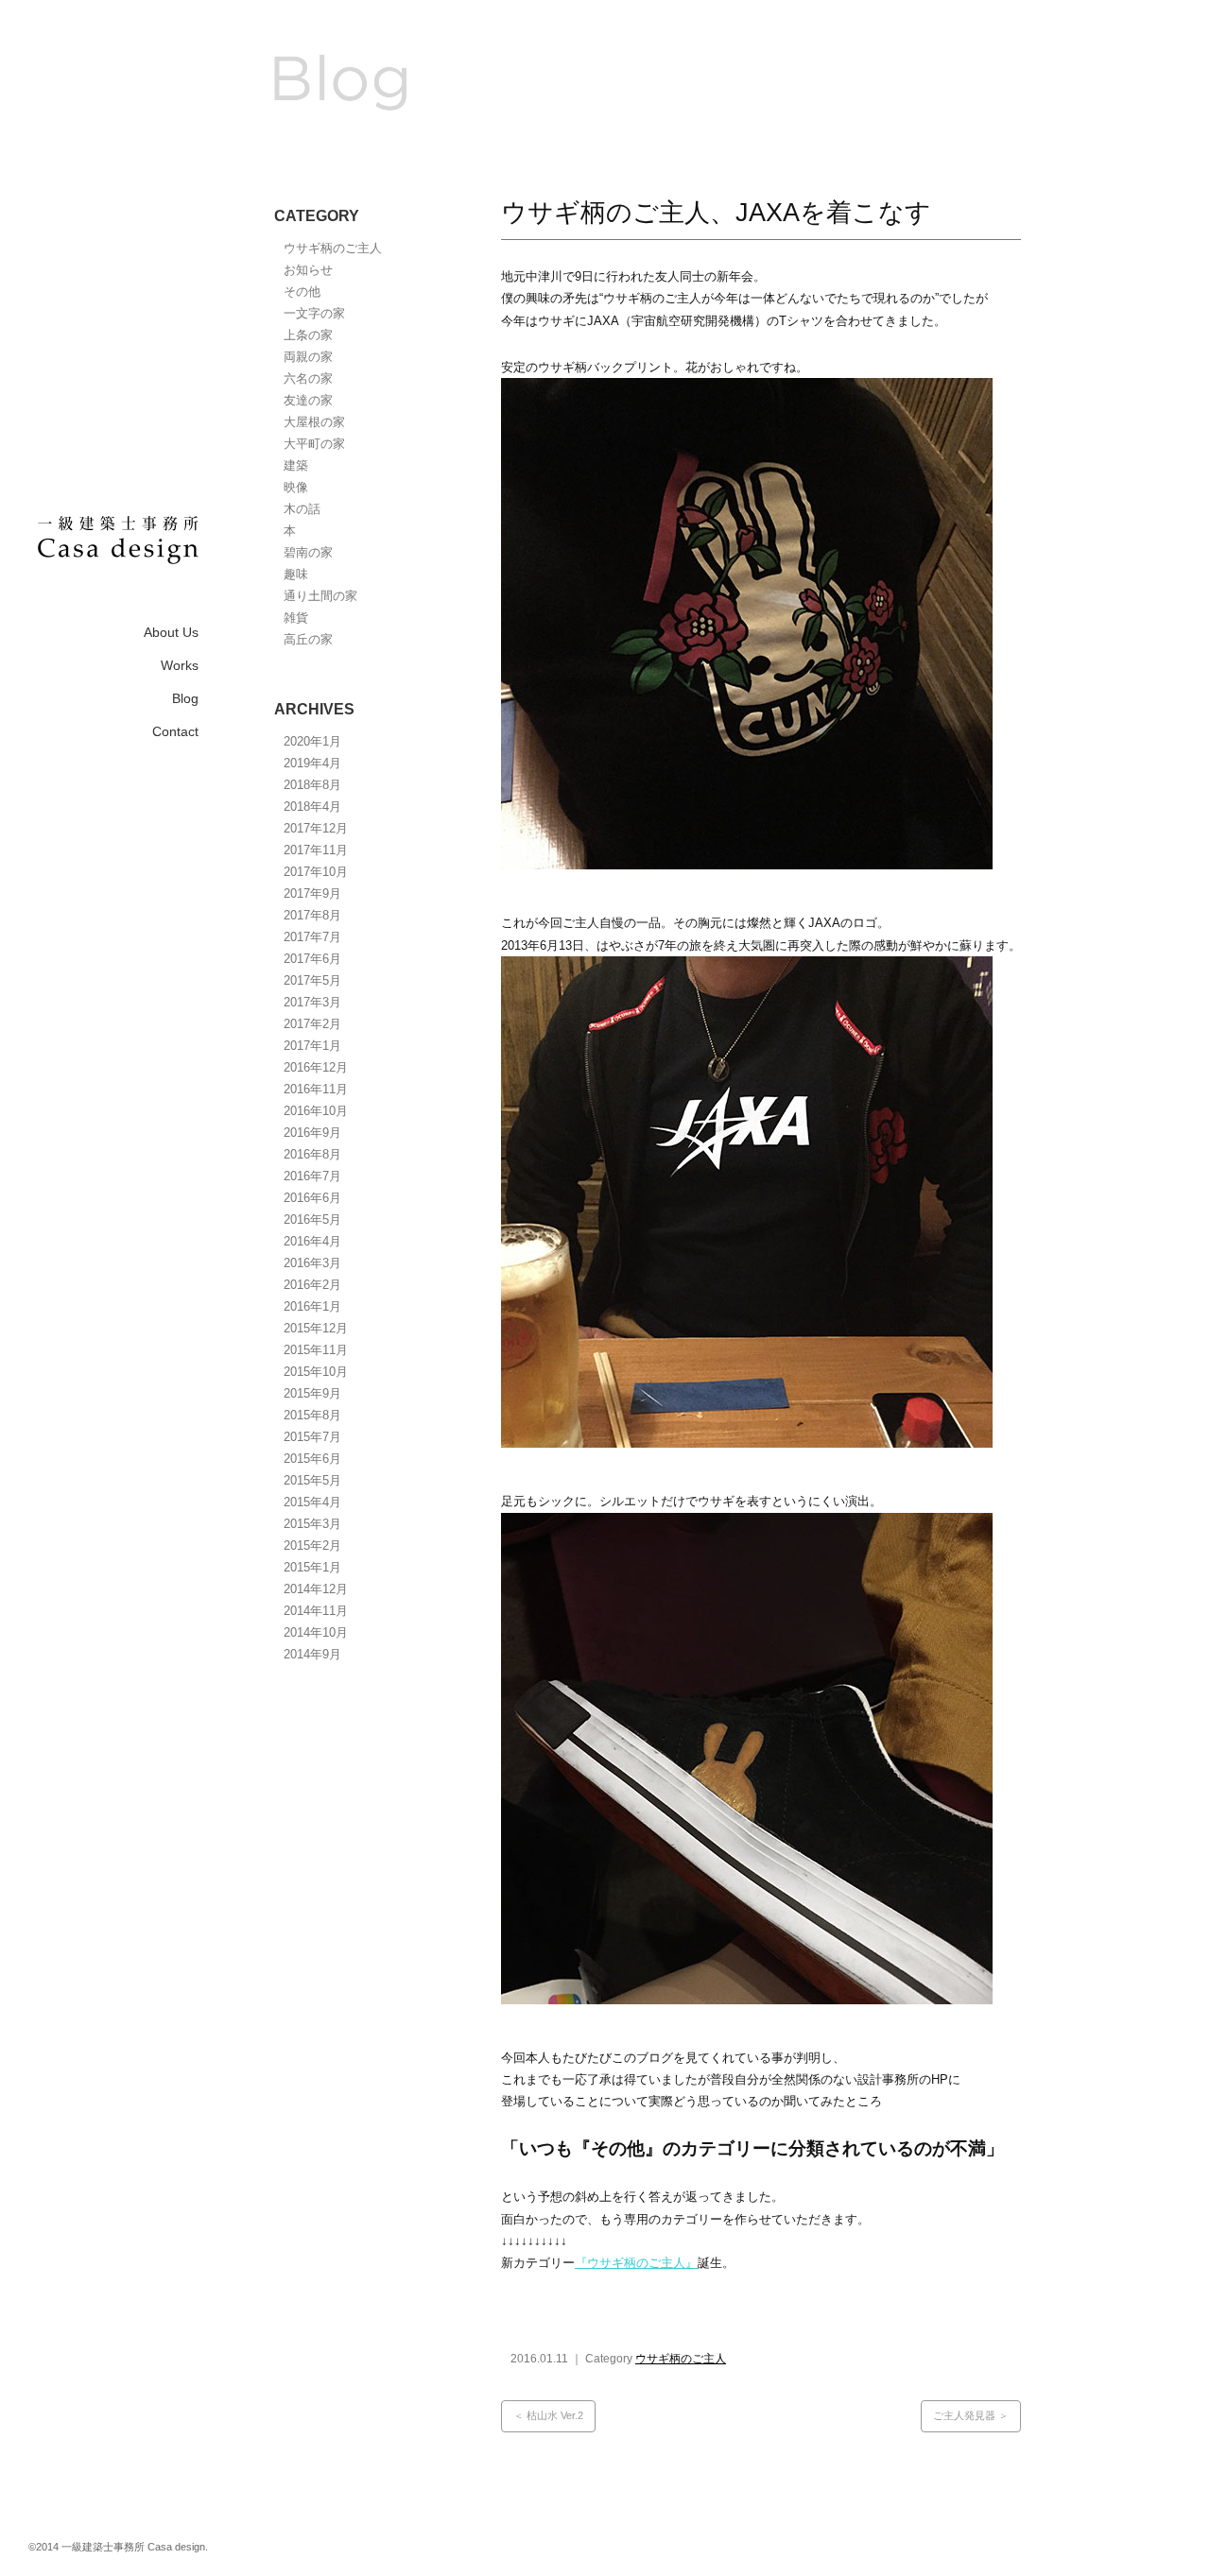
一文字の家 (314, 313)
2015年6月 (312, 1459)
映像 (296, 487)
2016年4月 (312, 1241)
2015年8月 (312, 1415)
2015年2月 (312, 1546)
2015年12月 (316, 1328)
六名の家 (308, 378)
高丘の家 (308, 639)
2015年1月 (312, 1567)
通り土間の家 (320, 596)
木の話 (302, 509)
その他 (302, 292)
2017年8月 (312, 915)
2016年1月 (312, 1306)
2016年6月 (312, 1198)
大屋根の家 (314, 422)
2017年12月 (316, 828)
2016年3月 (312, 1263)
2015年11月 (316, 1350)
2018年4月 (312, 807)
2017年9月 (312, 893)
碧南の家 (308, 552)
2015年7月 (312, 1437)
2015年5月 (312, 1480)
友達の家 (308, 400)
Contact (175, 731)
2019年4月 (312, 763)
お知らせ (308, 270)
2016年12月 (316, 1067)
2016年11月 (316, 1089)
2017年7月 (312, 937)
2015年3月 (312, 1524)
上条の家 (308, 335)
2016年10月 (316, 1111)
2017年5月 (312, 980)
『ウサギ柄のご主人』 (636, 2263)
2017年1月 (312, 1046)
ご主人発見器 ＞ (971, 2415)
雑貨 (296, 618)
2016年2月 (312, 1285)
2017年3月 (312, 1002)
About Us (171, 632)
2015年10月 (316, 1372)
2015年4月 (312, 1502)
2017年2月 (312, 1024)
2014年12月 (316, 1589)
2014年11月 (316, 1611)
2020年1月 (312, 741)
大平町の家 (314, 444)
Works (180, 665)
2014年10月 (316, 1632)
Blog (185, 698)
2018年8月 (312, 785)
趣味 (296, 574)
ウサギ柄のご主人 (333, 248)
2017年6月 (312, 959)
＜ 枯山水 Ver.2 (548, 2415)
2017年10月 (316, 872)
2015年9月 (312, 1393)
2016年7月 (312, 1176)
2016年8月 (312, 1154)
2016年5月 (312, 1219)
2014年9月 (312, 1654)
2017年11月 (316, 850)
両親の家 (308, 357)
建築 (296, 465)
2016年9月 (312, 1133)
